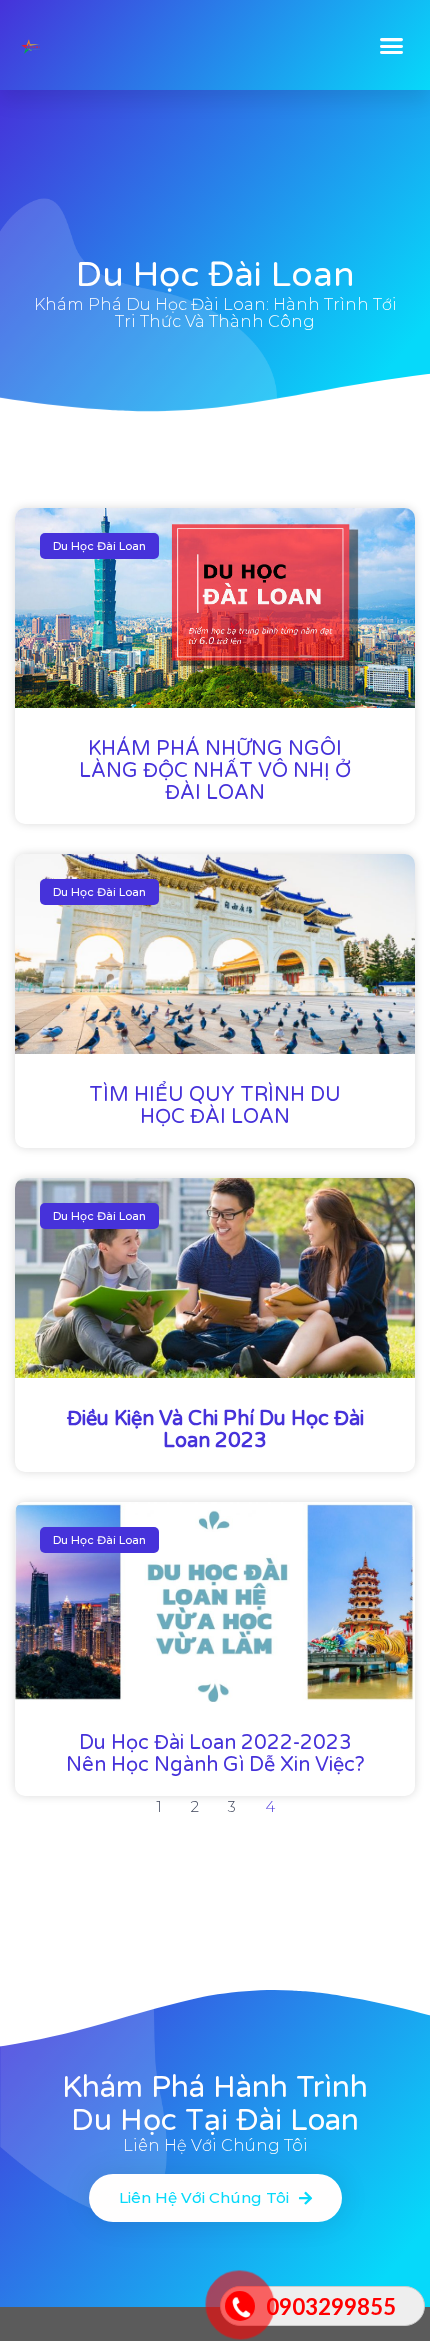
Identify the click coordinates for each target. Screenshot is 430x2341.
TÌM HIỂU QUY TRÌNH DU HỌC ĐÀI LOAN (215, 1106)
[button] (392, 45)
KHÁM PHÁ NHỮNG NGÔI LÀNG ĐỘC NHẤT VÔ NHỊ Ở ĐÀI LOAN (215, 771)
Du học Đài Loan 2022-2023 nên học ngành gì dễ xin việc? (215, 1754)
